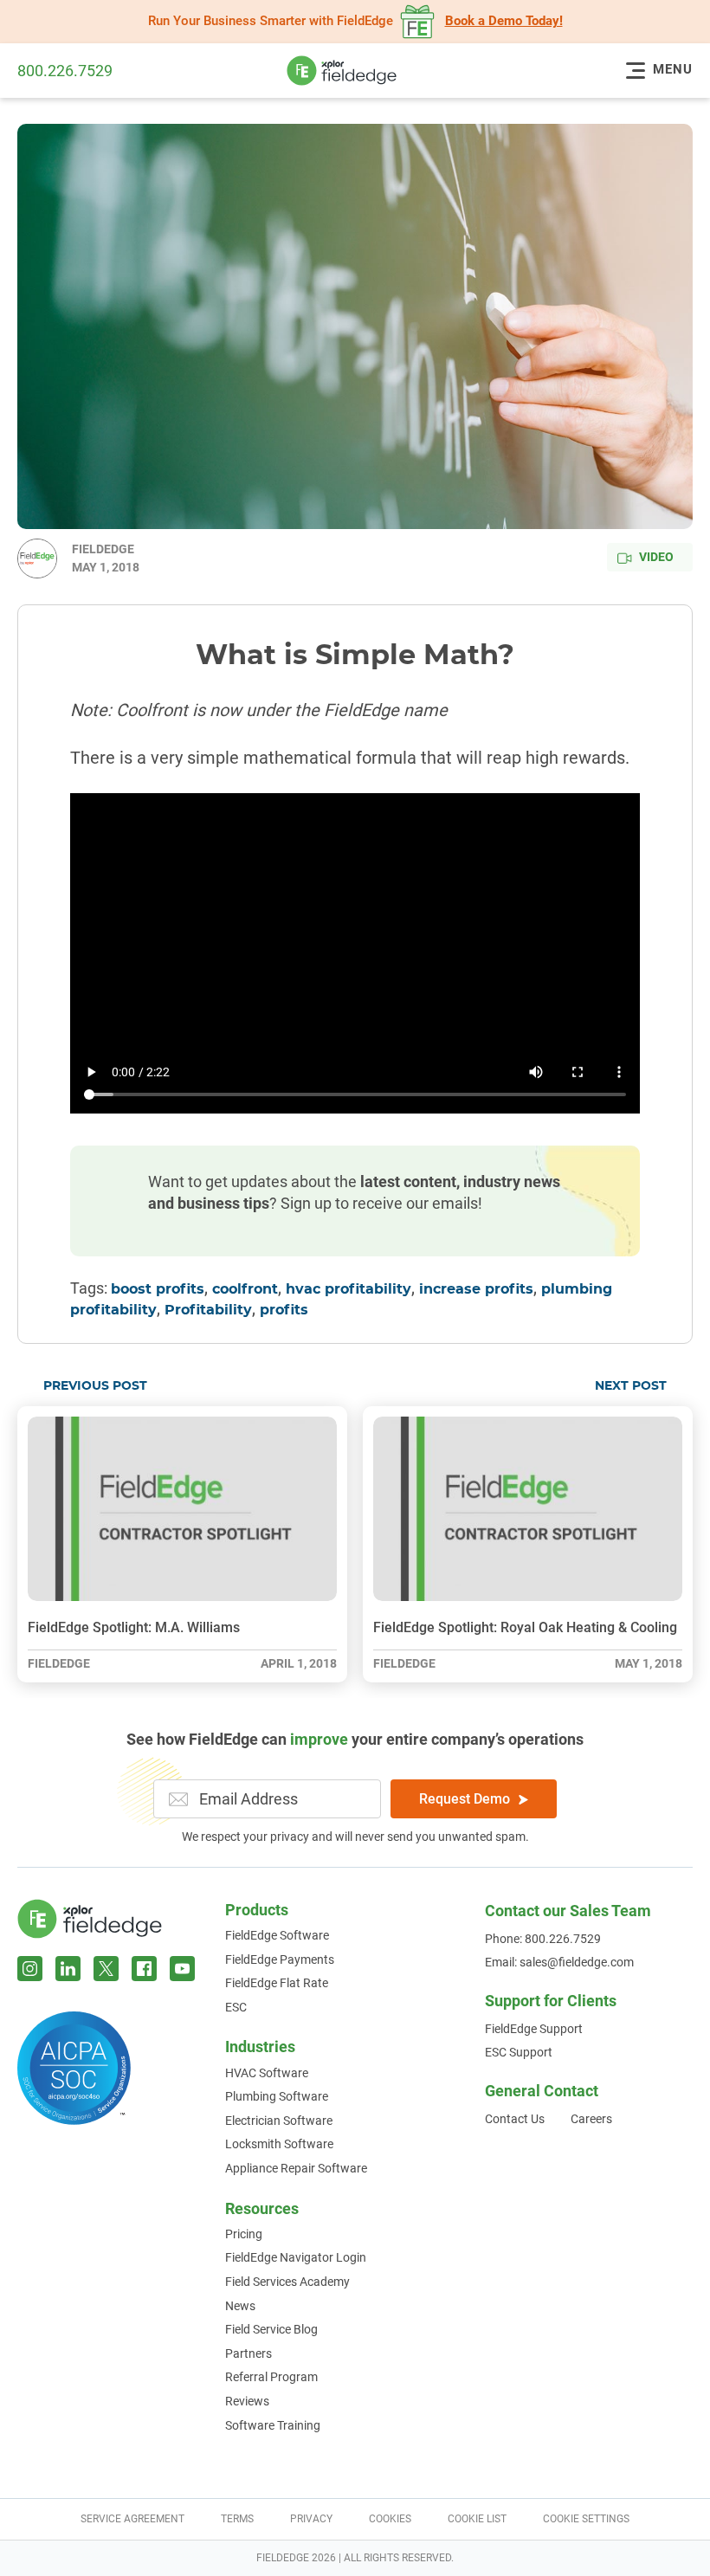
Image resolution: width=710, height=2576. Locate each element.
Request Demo (465, 1799)
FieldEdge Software (277, 1935)
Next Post (631, 1386)
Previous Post (95, 1386)
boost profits (158, 1289)
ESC (236, 2007)
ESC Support (519, 2052)
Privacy (311, 2519)
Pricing (244, 2234)
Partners (248, 2353)
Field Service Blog (271, 2329)
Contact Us (515, 2119)
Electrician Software (279, 2121)
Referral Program (271, 2377)
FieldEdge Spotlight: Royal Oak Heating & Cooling (525, 1627)
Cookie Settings (586, 2519)
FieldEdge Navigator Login (296, 2257)
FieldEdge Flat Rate (277, 1983)
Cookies (390, 2519)
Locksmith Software (279, 2144)
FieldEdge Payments (280, 1959)
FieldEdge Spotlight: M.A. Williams (134, 1627)
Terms (237, 2519)
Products (257, 1910)
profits (284, 1310)
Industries (260, 2047)
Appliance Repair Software (296, 2168)
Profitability (208, 1310)
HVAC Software (267, 2073)
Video (656, 557)
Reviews (247, 2401)
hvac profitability (349, 1289)
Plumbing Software (277, 2096)
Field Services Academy (287, 2282)
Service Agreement (132, 2519)
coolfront (245, 1289)
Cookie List (477, 2519)
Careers (591, 2119)
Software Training (273, 2425)
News (240, 2306)
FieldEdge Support (534, 2029)
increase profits (476, 1289)
